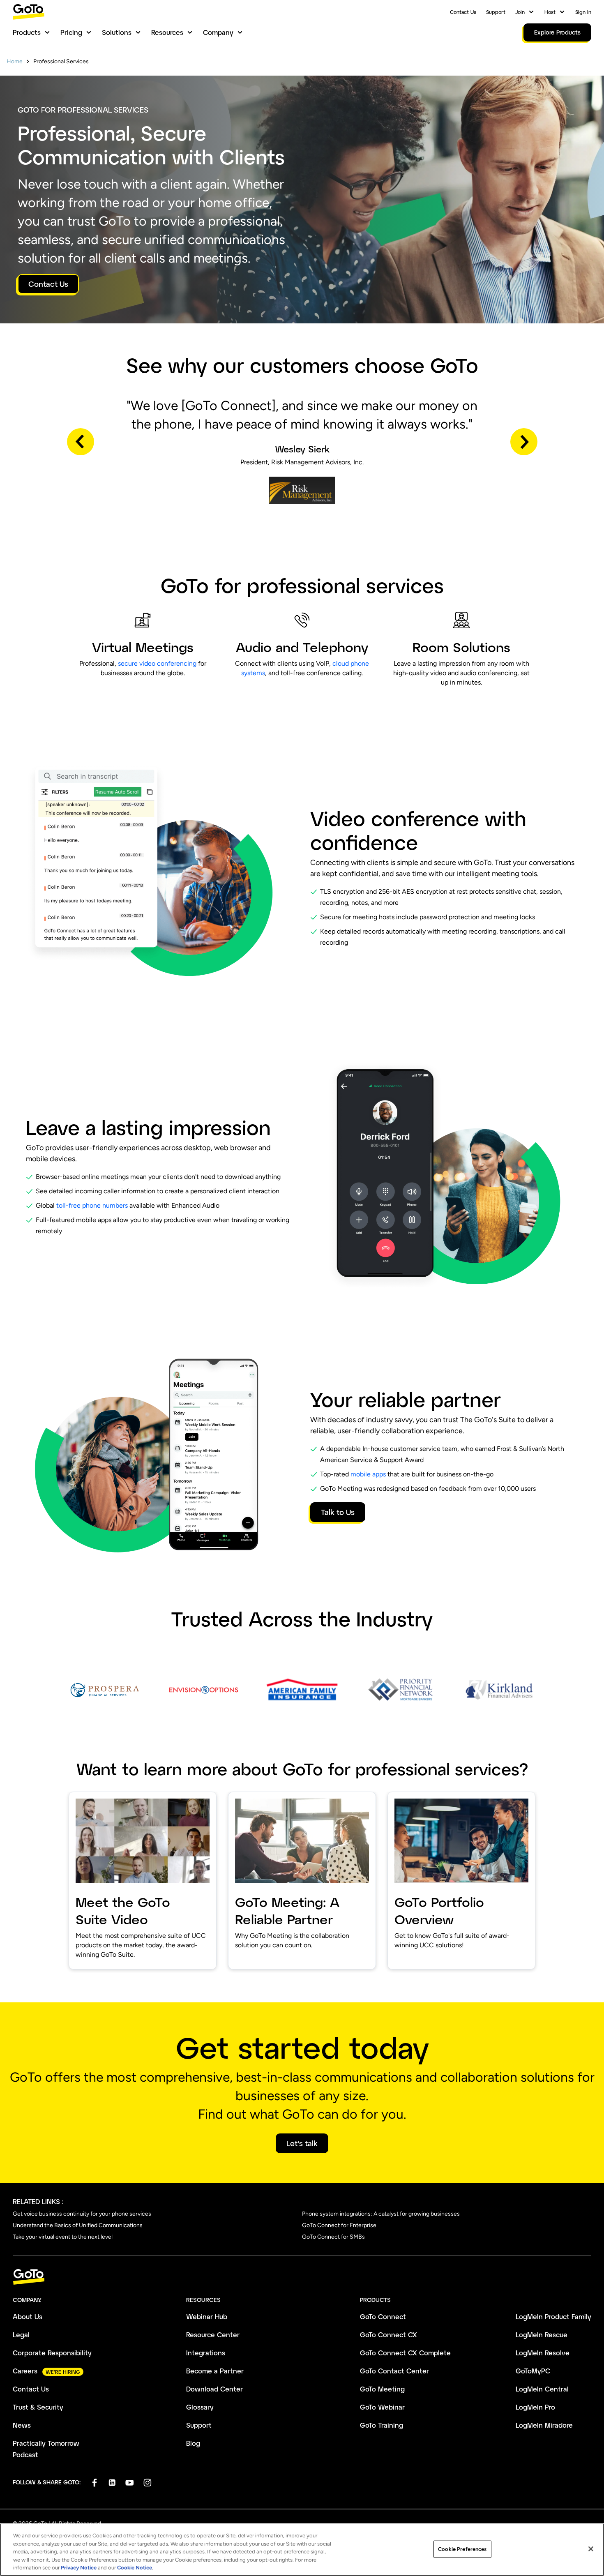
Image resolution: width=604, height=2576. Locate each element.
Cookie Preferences (462, 2549)
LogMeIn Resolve (543, 2353)
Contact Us (463, 12)
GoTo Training (382, 2425)
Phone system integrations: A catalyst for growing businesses (381, 2214)
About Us (28, 2317)
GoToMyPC (533, 2371)
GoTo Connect (383, 2317)
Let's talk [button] (302, 2143)
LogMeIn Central (542, 2389)
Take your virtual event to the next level (63, 2237)
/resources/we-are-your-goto (436, 1797)
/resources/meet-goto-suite (115, 1797)
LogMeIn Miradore (544, 2425)
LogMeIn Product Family (553, 2317)
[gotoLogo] (29, 12)
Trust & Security (38, 2407)
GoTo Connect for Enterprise (339, 2225)
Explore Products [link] (557, 32)
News (22, 2425)
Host (550, 12)
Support (496, 12)
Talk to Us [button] (338, 1512)
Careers (25, 2371)
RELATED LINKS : (38, 2201)
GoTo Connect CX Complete (405, 2353)
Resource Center (213, 2335)
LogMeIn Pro (535, 2407)
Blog (193, 2443)
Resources (167, 32)
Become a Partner (215, 2371)
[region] (302, 2550)
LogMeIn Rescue (542, 2335)
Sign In (583, 12)
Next (524, 442)
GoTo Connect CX (388, 2335)
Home (15, 61)
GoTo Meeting (382, 2389)
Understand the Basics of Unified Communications (78, 2225)
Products (27, 32)
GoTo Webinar (382, 2407)
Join (520, 12)
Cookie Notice (135, 2568)
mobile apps (368, 1474)
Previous (81, 442)
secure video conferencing (157, 663)
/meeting (243, 1797)
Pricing (71, 32)
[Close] (591, 2549)
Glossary (200, 2407)
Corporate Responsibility (52, 2353)
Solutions (117, 32)
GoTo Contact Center (394, 2371)
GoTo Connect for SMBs (333, 2237)
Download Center (214, 2389)
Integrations (206, 2353)
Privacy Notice (79, 2568)
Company (218, 32)
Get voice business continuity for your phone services (82, 2214)
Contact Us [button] (48, 284)
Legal (21, 2335)
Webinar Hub (207, 2317)
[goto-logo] (302, 2277)
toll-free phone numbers (92, 1205)
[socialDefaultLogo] (94, 2483)
